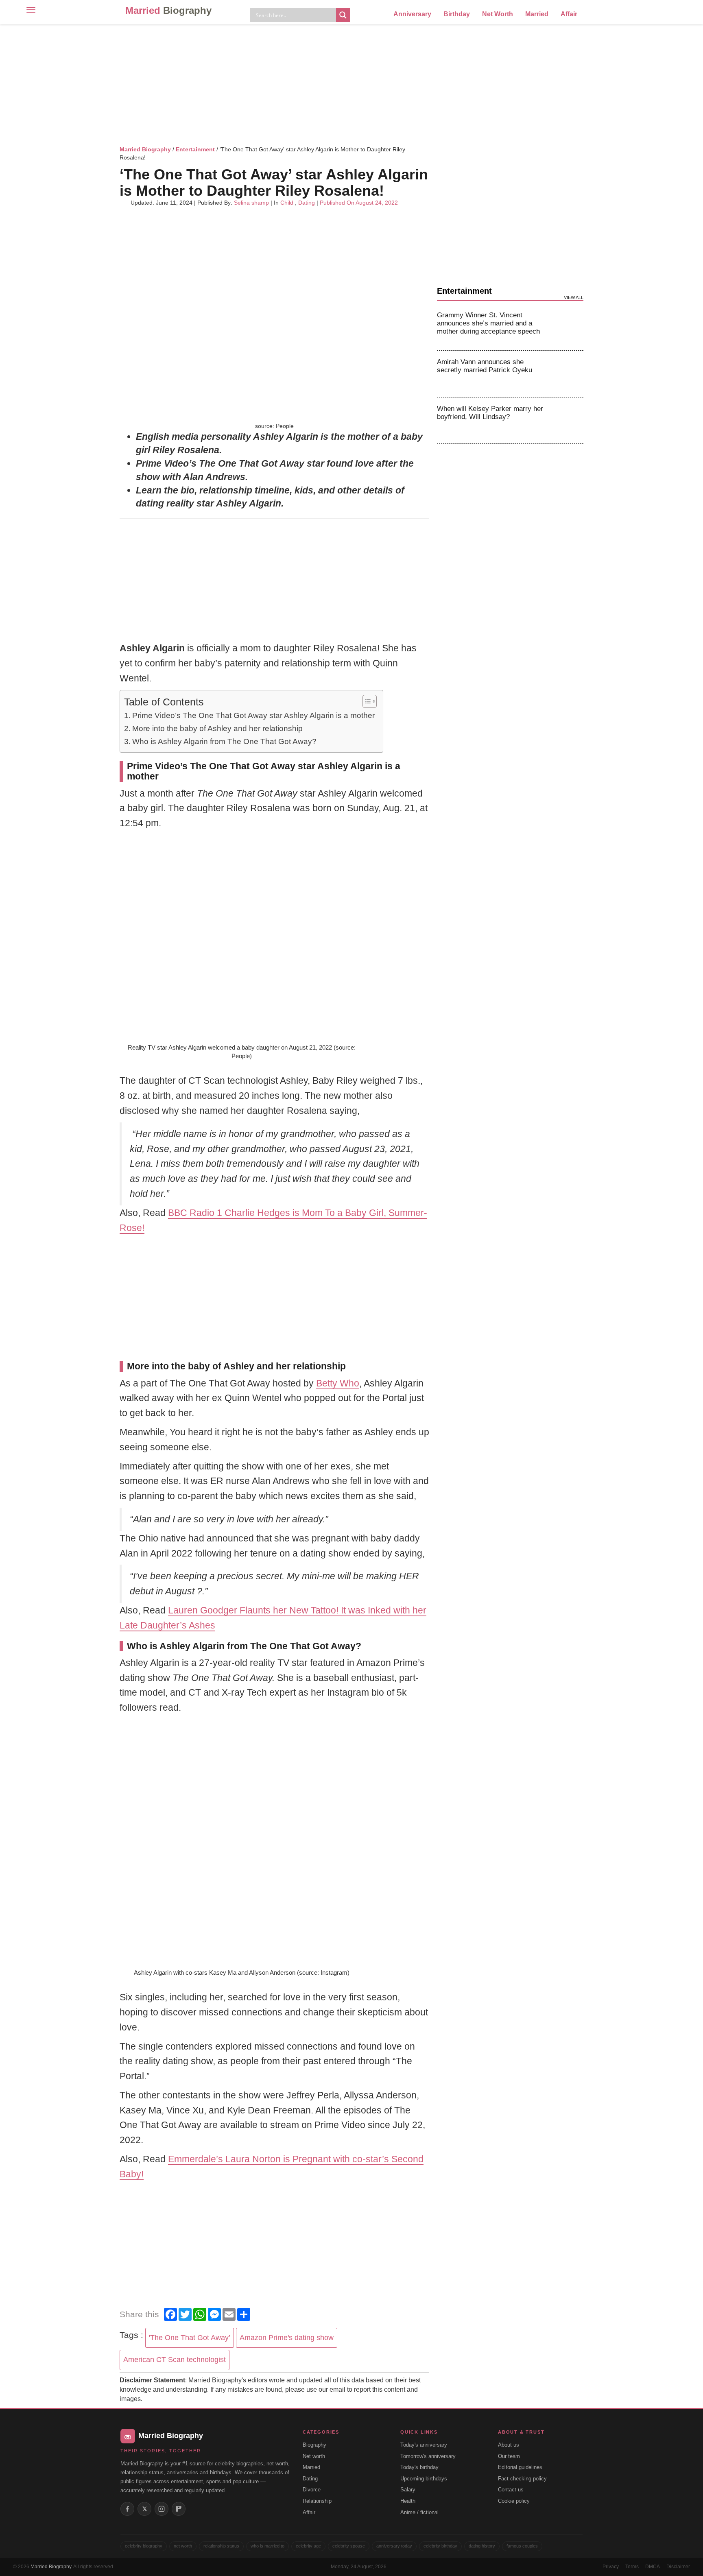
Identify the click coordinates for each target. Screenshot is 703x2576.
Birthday (457, 14)
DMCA (653, 2567)
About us (509, 2445)
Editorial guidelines (520, 2467)
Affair (569, 14)
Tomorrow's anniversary (428, 2456)
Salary (408, 2490)
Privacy (611, 2567)
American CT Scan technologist (175, 2360)
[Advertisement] (351, 83)
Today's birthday (419, 2467)
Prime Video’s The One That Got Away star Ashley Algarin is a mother (253, 715)
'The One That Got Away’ (190, 2338)
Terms (632, 2567)
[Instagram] (162, 2509)
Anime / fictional (419, 2512)
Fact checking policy (522, 2479)
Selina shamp (251, 203)
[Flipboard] (179, 2509)
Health (408, 2501)
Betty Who (338, 1383)
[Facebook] (127, 2509)
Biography (314, 2445)
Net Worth (498, 14)
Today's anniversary (424, 2445)
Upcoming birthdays (424, 2479)
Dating (307, 203)
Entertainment (195, 149)
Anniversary (412, 14)
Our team (509, 2456)
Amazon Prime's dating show (287, 2338)
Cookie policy (514, 2501)
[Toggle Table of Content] (366, 701)
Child (287, 203)
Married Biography (145, 149)
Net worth (314, 2456)
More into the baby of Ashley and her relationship (217, 728)
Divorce (312, 2490)
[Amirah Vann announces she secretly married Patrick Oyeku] (568, 374)
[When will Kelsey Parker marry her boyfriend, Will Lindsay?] (568, 421)
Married (168, 10)
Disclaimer (678, 2567)
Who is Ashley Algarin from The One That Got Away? (224, 741)
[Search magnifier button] (343, 15)
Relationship (317, 2501)
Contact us (511, 2490)
